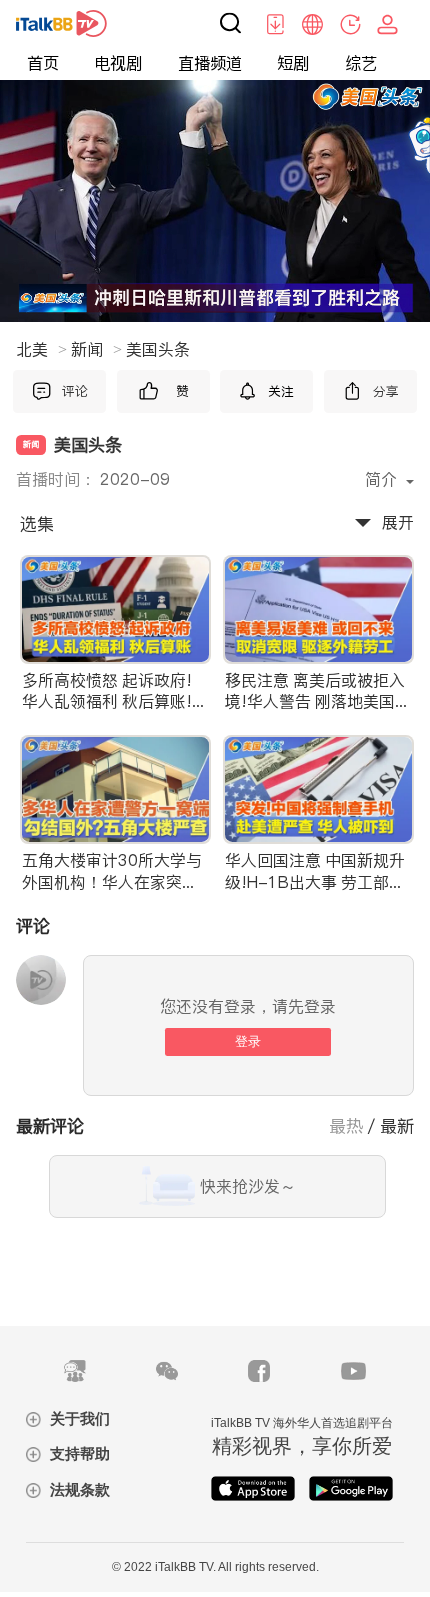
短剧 (293, 63)
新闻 (96, 349)
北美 (41, 349)
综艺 (361, 63)
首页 (43, 63)
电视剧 (118, 63)
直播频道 (210, 63)
